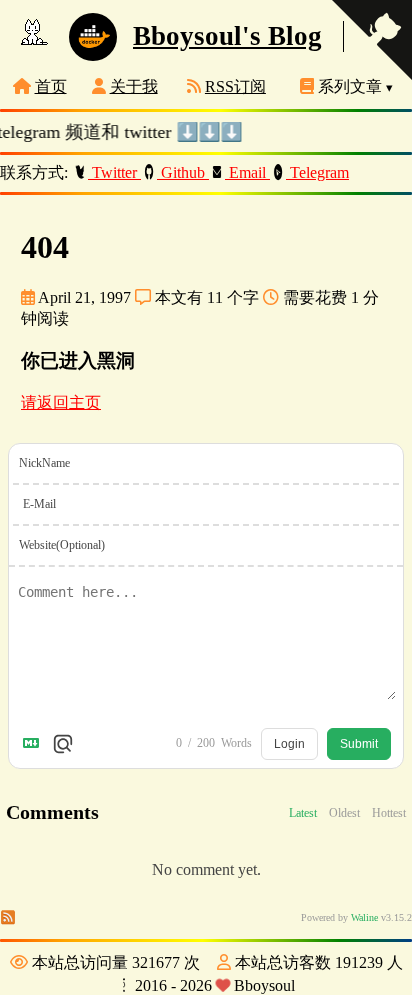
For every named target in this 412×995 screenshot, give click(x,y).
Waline (364, 917)
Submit (359, 744)
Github (183, 172)
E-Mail (39, 504)
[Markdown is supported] (35, 744)
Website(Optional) (62, 545)
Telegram (317, 172)
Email (247, 172)
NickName (44, 463)
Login (289, 744)
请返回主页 (61, 402)
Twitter (114, 172)
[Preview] (63, 744)
